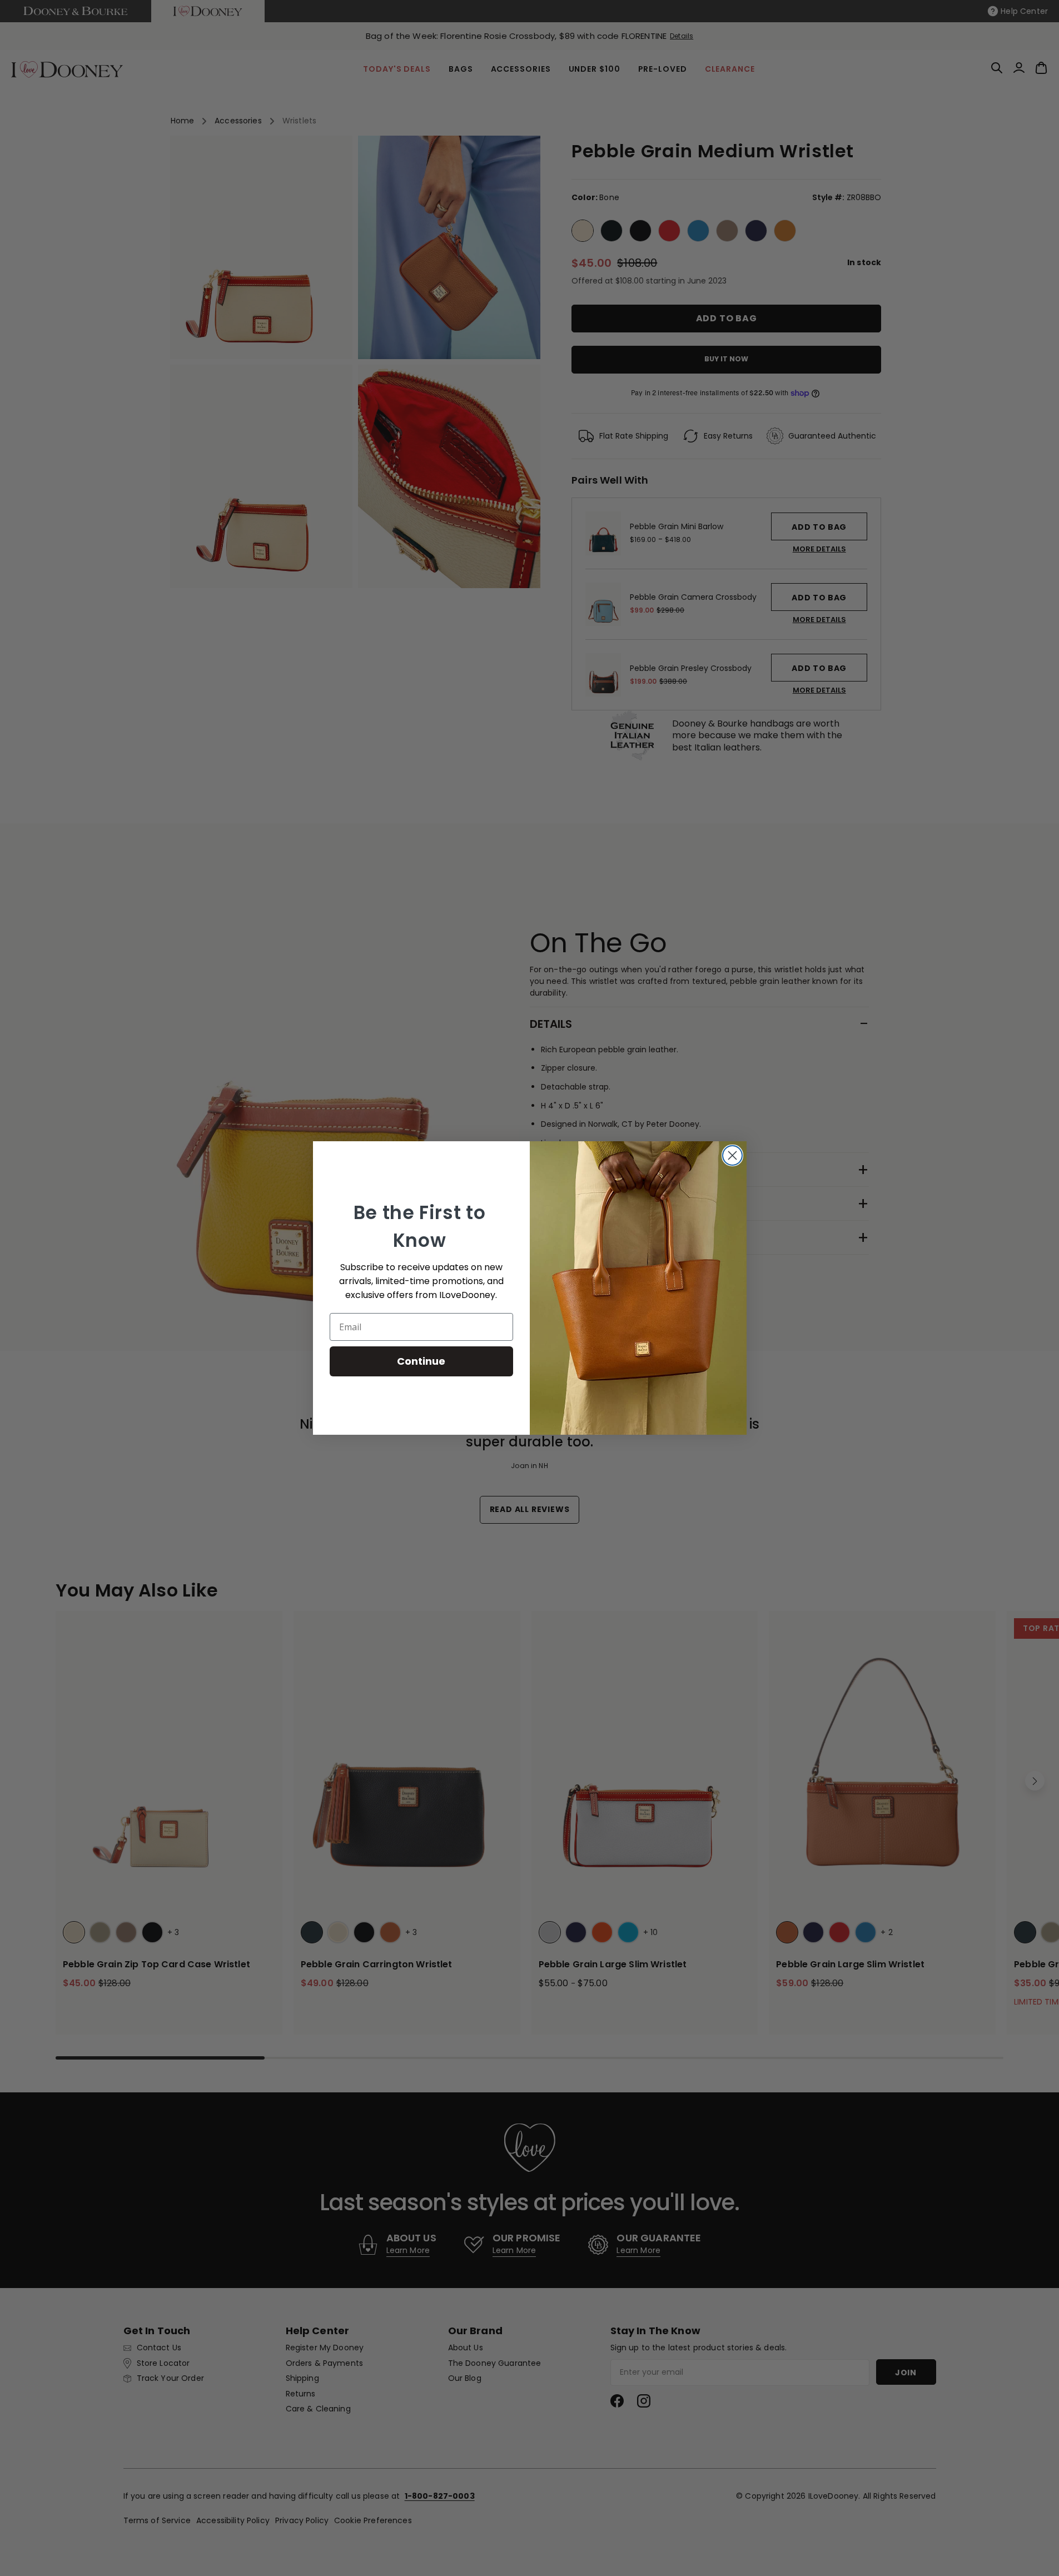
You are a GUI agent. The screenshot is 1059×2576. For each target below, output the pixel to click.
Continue (421, 1361)
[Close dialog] (732, 1155)
